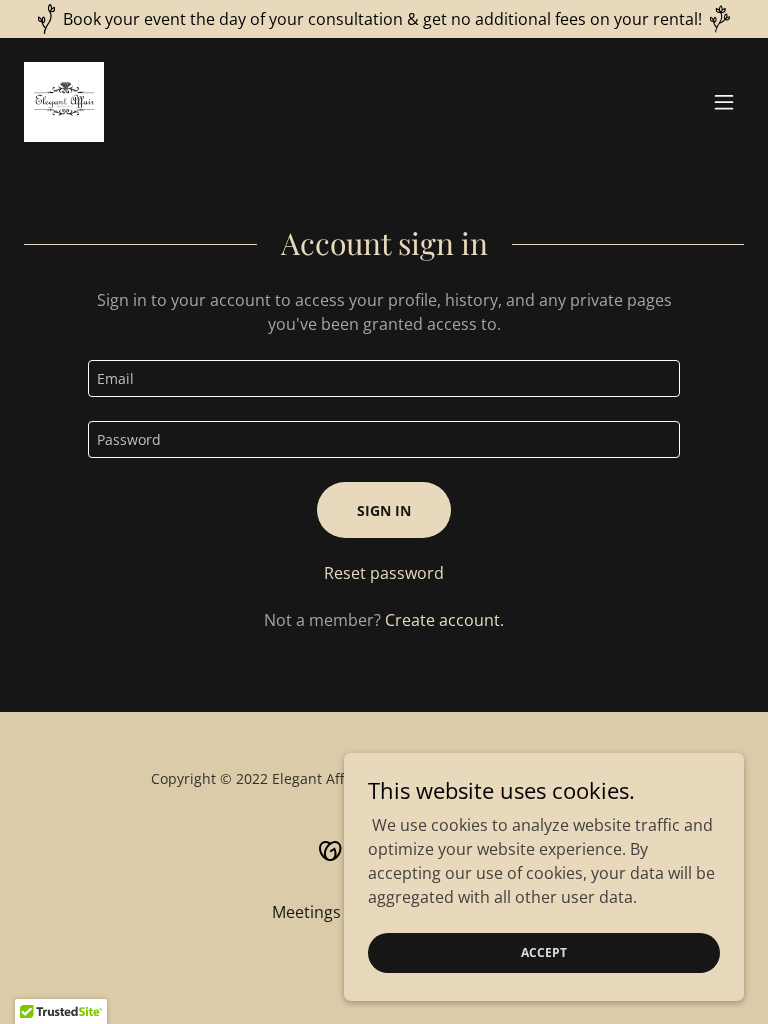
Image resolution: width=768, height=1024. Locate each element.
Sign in (384, 510)
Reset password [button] (384, 573)
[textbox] (384, 378)
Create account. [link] (444, 620)
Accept (544, 952)
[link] (64, 102)
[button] (724, 102)
